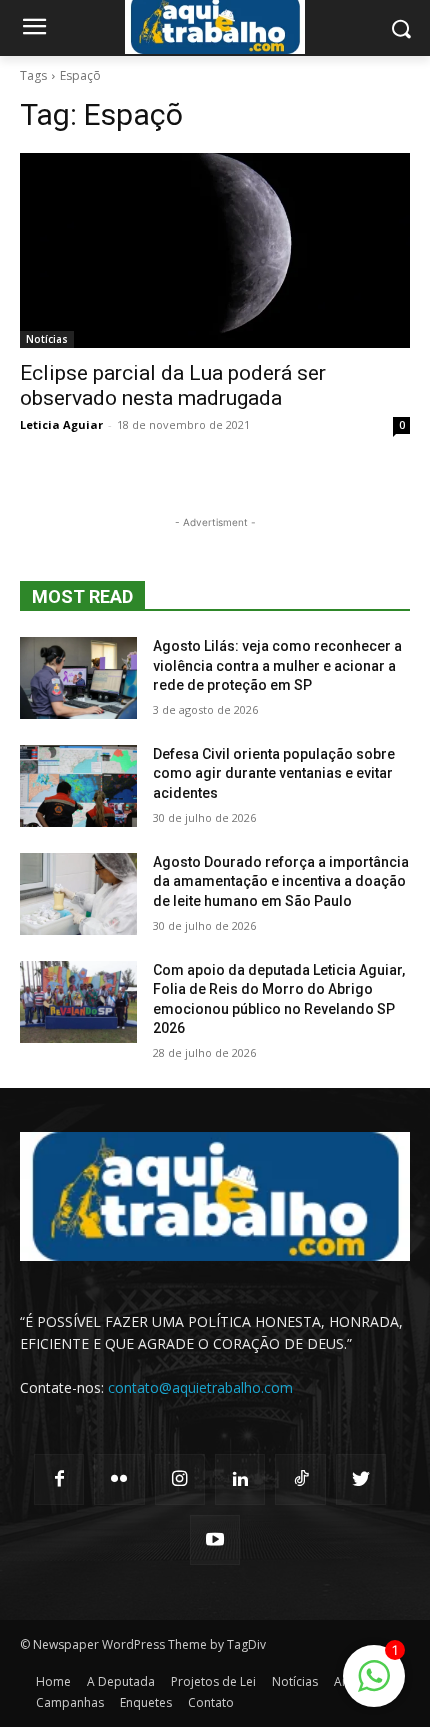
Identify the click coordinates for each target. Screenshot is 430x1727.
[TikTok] (300, 1479)
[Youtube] (215, 1540)
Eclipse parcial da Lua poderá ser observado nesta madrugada (173, 385)
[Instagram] (180, 1479)
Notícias (47, 339)
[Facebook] (59, 1479)
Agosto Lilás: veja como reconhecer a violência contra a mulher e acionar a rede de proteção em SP (277, 665)
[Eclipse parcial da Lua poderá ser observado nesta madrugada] (215, 250)
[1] (374, 1686)
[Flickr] (119, 1479)
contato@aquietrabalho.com (200, 1387)
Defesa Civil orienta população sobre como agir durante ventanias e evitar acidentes (274, 773)
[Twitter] (361, 1479)
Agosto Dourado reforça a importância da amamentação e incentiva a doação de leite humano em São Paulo (281, 881)
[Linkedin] (240, 1479)
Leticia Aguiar (61, 424)
